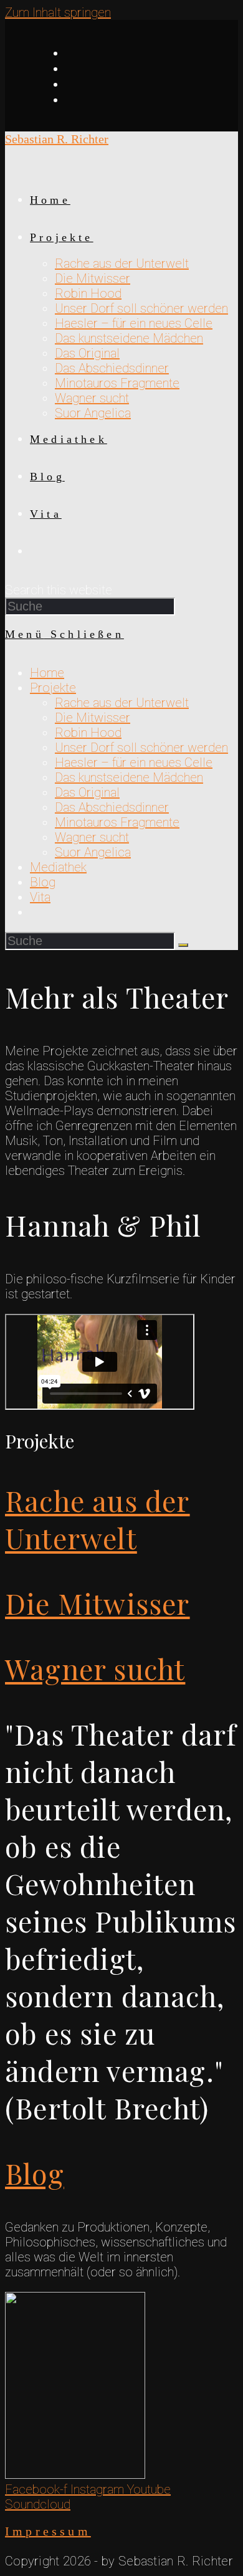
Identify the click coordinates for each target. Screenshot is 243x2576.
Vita (40, 897)
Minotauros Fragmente (117, 822)
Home (47, 673)
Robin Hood (88, 733)
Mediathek (58, 867)
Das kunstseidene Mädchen (129, 777)
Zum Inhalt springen (58, 12)
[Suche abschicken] (183, 945)
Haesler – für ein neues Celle (134, 763)
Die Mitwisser (93, 718)
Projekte (53, 688)
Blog (43, 882)
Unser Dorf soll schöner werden (141, 748)
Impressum (48, 2531)
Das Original (87, 792)
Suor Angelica (93, 852)
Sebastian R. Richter (57, 139)
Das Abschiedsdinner (112, 807)
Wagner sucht (92, 837)
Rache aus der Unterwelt (122, 703)
